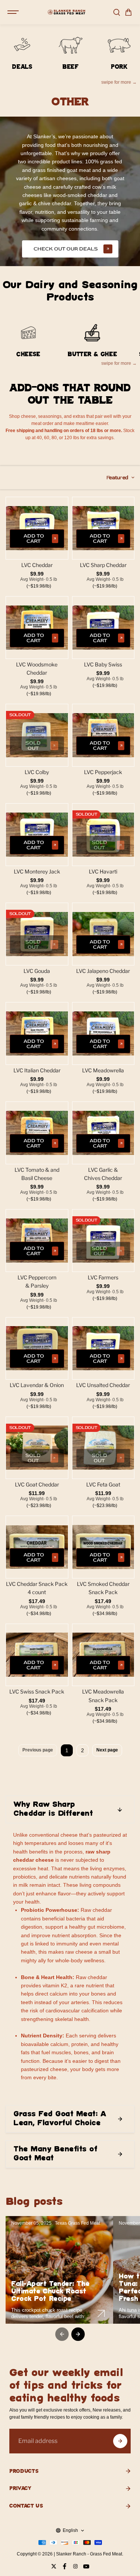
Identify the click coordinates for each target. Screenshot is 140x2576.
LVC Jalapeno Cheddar (103, 971)
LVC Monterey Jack (37, 871)
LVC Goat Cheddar (37, 1484)
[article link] (101, 2314)
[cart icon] (128, 12)
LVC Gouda (37, 971)
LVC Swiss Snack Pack (37, 1691)
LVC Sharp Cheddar (103, 565)
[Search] (116, 12)
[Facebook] (65, 2566)
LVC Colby (37, 772)
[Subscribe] (120, 2441)
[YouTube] (86, 2566)
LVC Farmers (103, 1277)
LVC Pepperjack (103, 772)
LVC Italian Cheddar (37, 1070)
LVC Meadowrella (103, 1070)
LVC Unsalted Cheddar (103, 1385)
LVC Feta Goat (103, 1484)
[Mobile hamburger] (14, 12)
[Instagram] (75, 2566)
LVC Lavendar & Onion (37, 1385)
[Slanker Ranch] (66, 12)
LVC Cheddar (37, 565)
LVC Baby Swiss (103, 664)
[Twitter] (54, 2566)
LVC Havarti (103, 871)
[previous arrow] (62, 2334)
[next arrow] (78, 2334)
